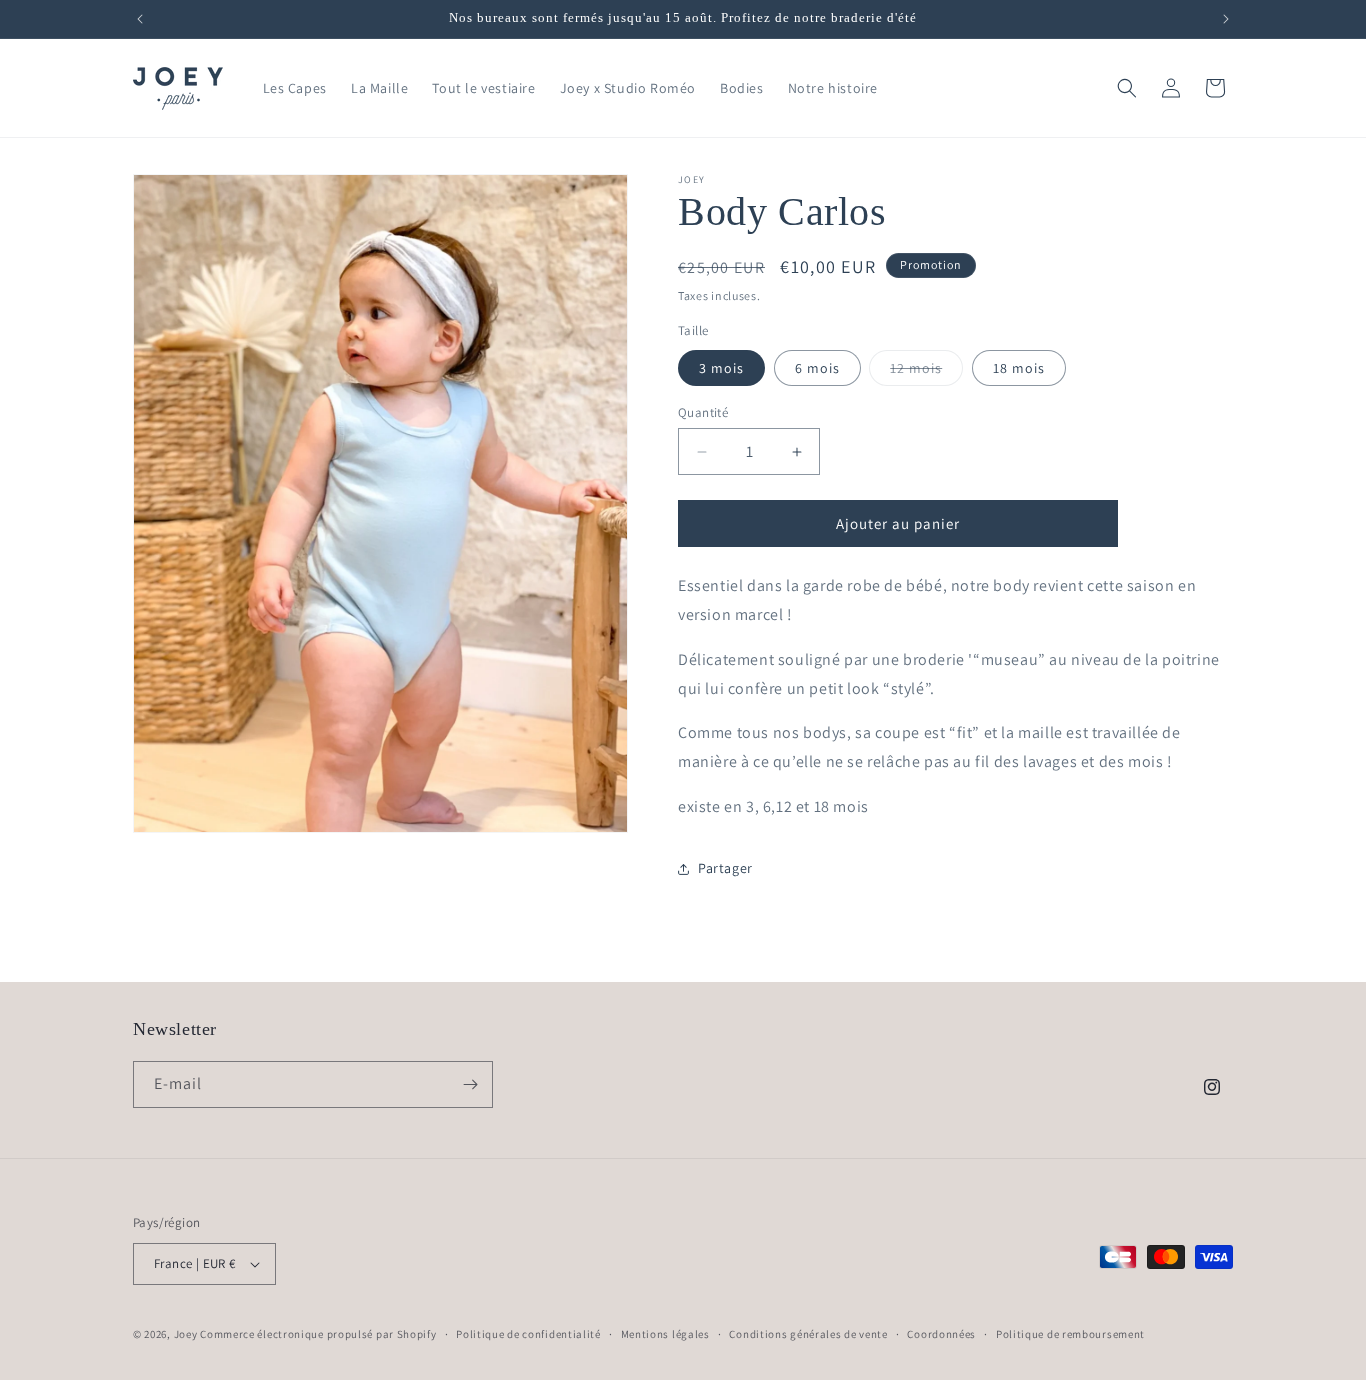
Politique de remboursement (1070, 1334)
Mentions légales (665, 1334)
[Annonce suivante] (1226, 19)
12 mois (926, 372)
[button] (1127, 88)
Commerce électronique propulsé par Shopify (318, 1334)
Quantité (703, 412)
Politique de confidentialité (528, 1334)
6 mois (817, 368)
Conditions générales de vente (808, 1334)
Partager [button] (725, 868)
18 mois (1019, 368)
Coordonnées (941, 1334)
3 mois (721, 368)
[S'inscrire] (470, 1084)
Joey (186, 1334)
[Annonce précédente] (140, 19)
